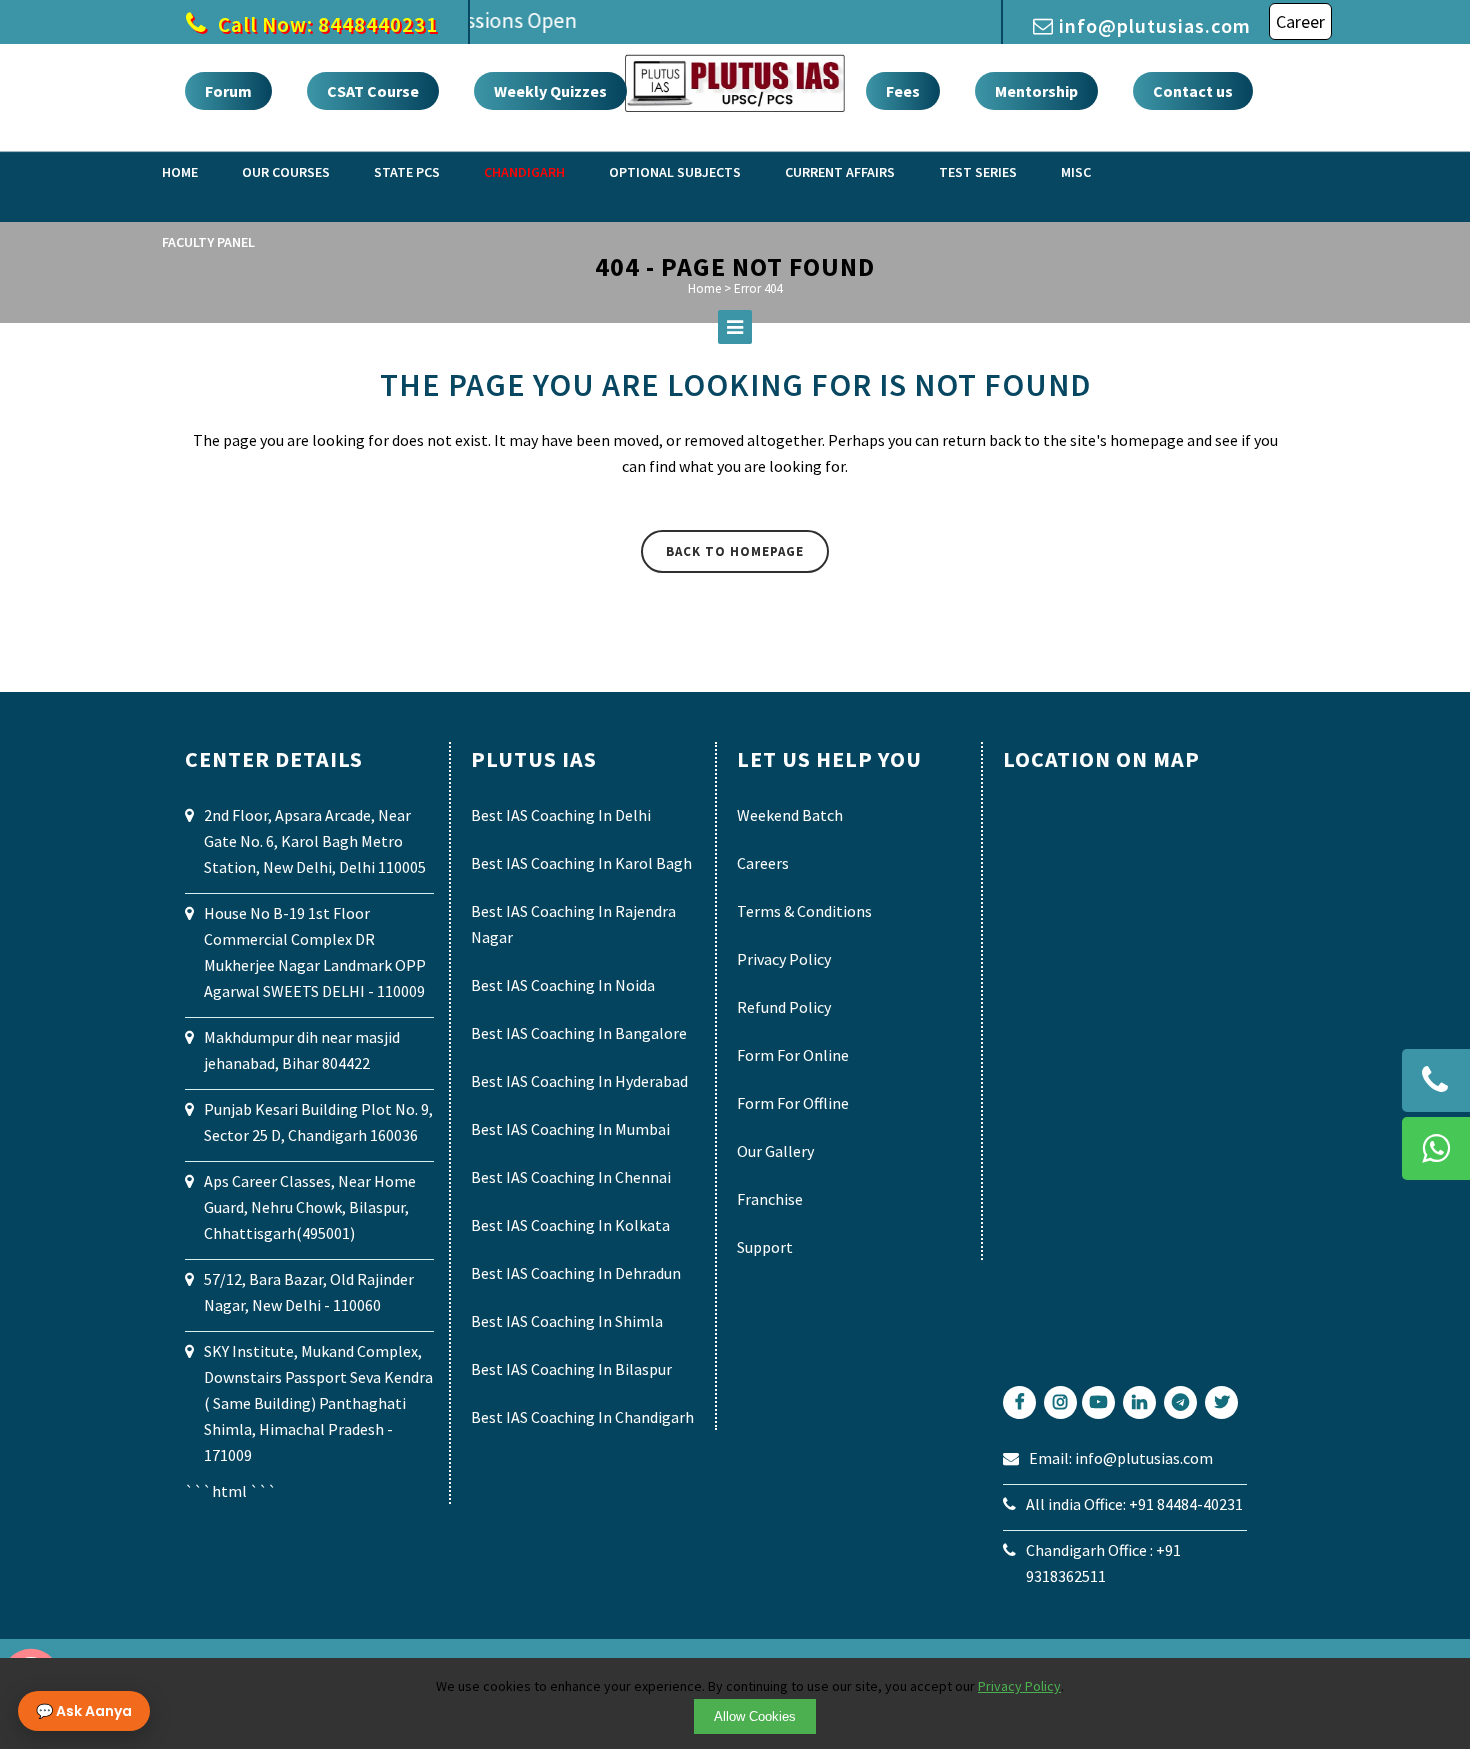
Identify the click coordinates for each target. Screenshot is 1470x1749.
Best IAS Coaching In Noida (563, 985)
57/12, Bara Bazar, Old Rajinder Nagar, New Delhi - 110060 (309, 1292)
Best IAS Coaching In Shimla (567, 1321)
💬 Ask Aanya (84, 1711)
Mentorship (1036, 91)
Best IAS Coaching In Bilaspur (571, 1369)
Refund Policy (784, 1007)
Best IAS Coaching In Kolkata (570, 1225)
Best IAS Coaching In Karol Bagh (581, 863)
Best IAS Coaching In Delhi (561, 815)
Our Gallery (775, 1151)
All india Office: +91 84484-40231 (1134, 1504)
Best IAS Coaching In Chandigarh (582, 1417)
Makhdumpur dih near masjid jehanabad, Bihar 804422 (302, 1050)
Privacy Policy (784, 959)
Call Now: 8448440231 (325, 24)
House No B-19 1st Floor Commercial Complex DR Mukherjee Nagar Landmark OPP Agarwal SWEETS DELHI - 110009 (315, 952)
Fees (903, 91)
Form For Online (793, 1055)
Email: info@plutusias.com (1121, 1458)
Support (765, 1247)
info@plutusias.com (1155, 25)
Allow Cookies (755, 1716)
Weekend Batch (790, 815)
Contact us (1193, 91)
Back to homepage (735, 551)
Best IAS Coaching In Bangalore (579, 1033)
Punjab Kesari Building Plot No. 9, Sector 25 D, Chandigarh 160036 (318, 1122)
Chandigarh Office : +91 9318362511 (1103, 1563)
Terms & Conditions (804, 911)
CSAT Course (373, 91)
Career (1300, 21)
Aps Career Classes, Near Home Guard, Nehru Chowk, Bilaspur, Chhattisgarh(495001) (310, 1207)
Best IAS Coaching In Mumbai (570, 1129)
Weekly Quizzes (550, 91)
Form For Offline (793, 1103)
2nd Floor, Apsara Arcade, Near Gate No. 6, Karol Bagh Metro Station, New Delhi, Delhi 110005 (315, 841)
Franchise (770, 1199)
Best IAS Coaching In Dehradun (576, 1273)
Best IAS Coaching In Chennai (571, 1177)
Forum (228, 91)
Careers (763, 863)
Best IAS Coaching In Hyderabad (579, 1081)
